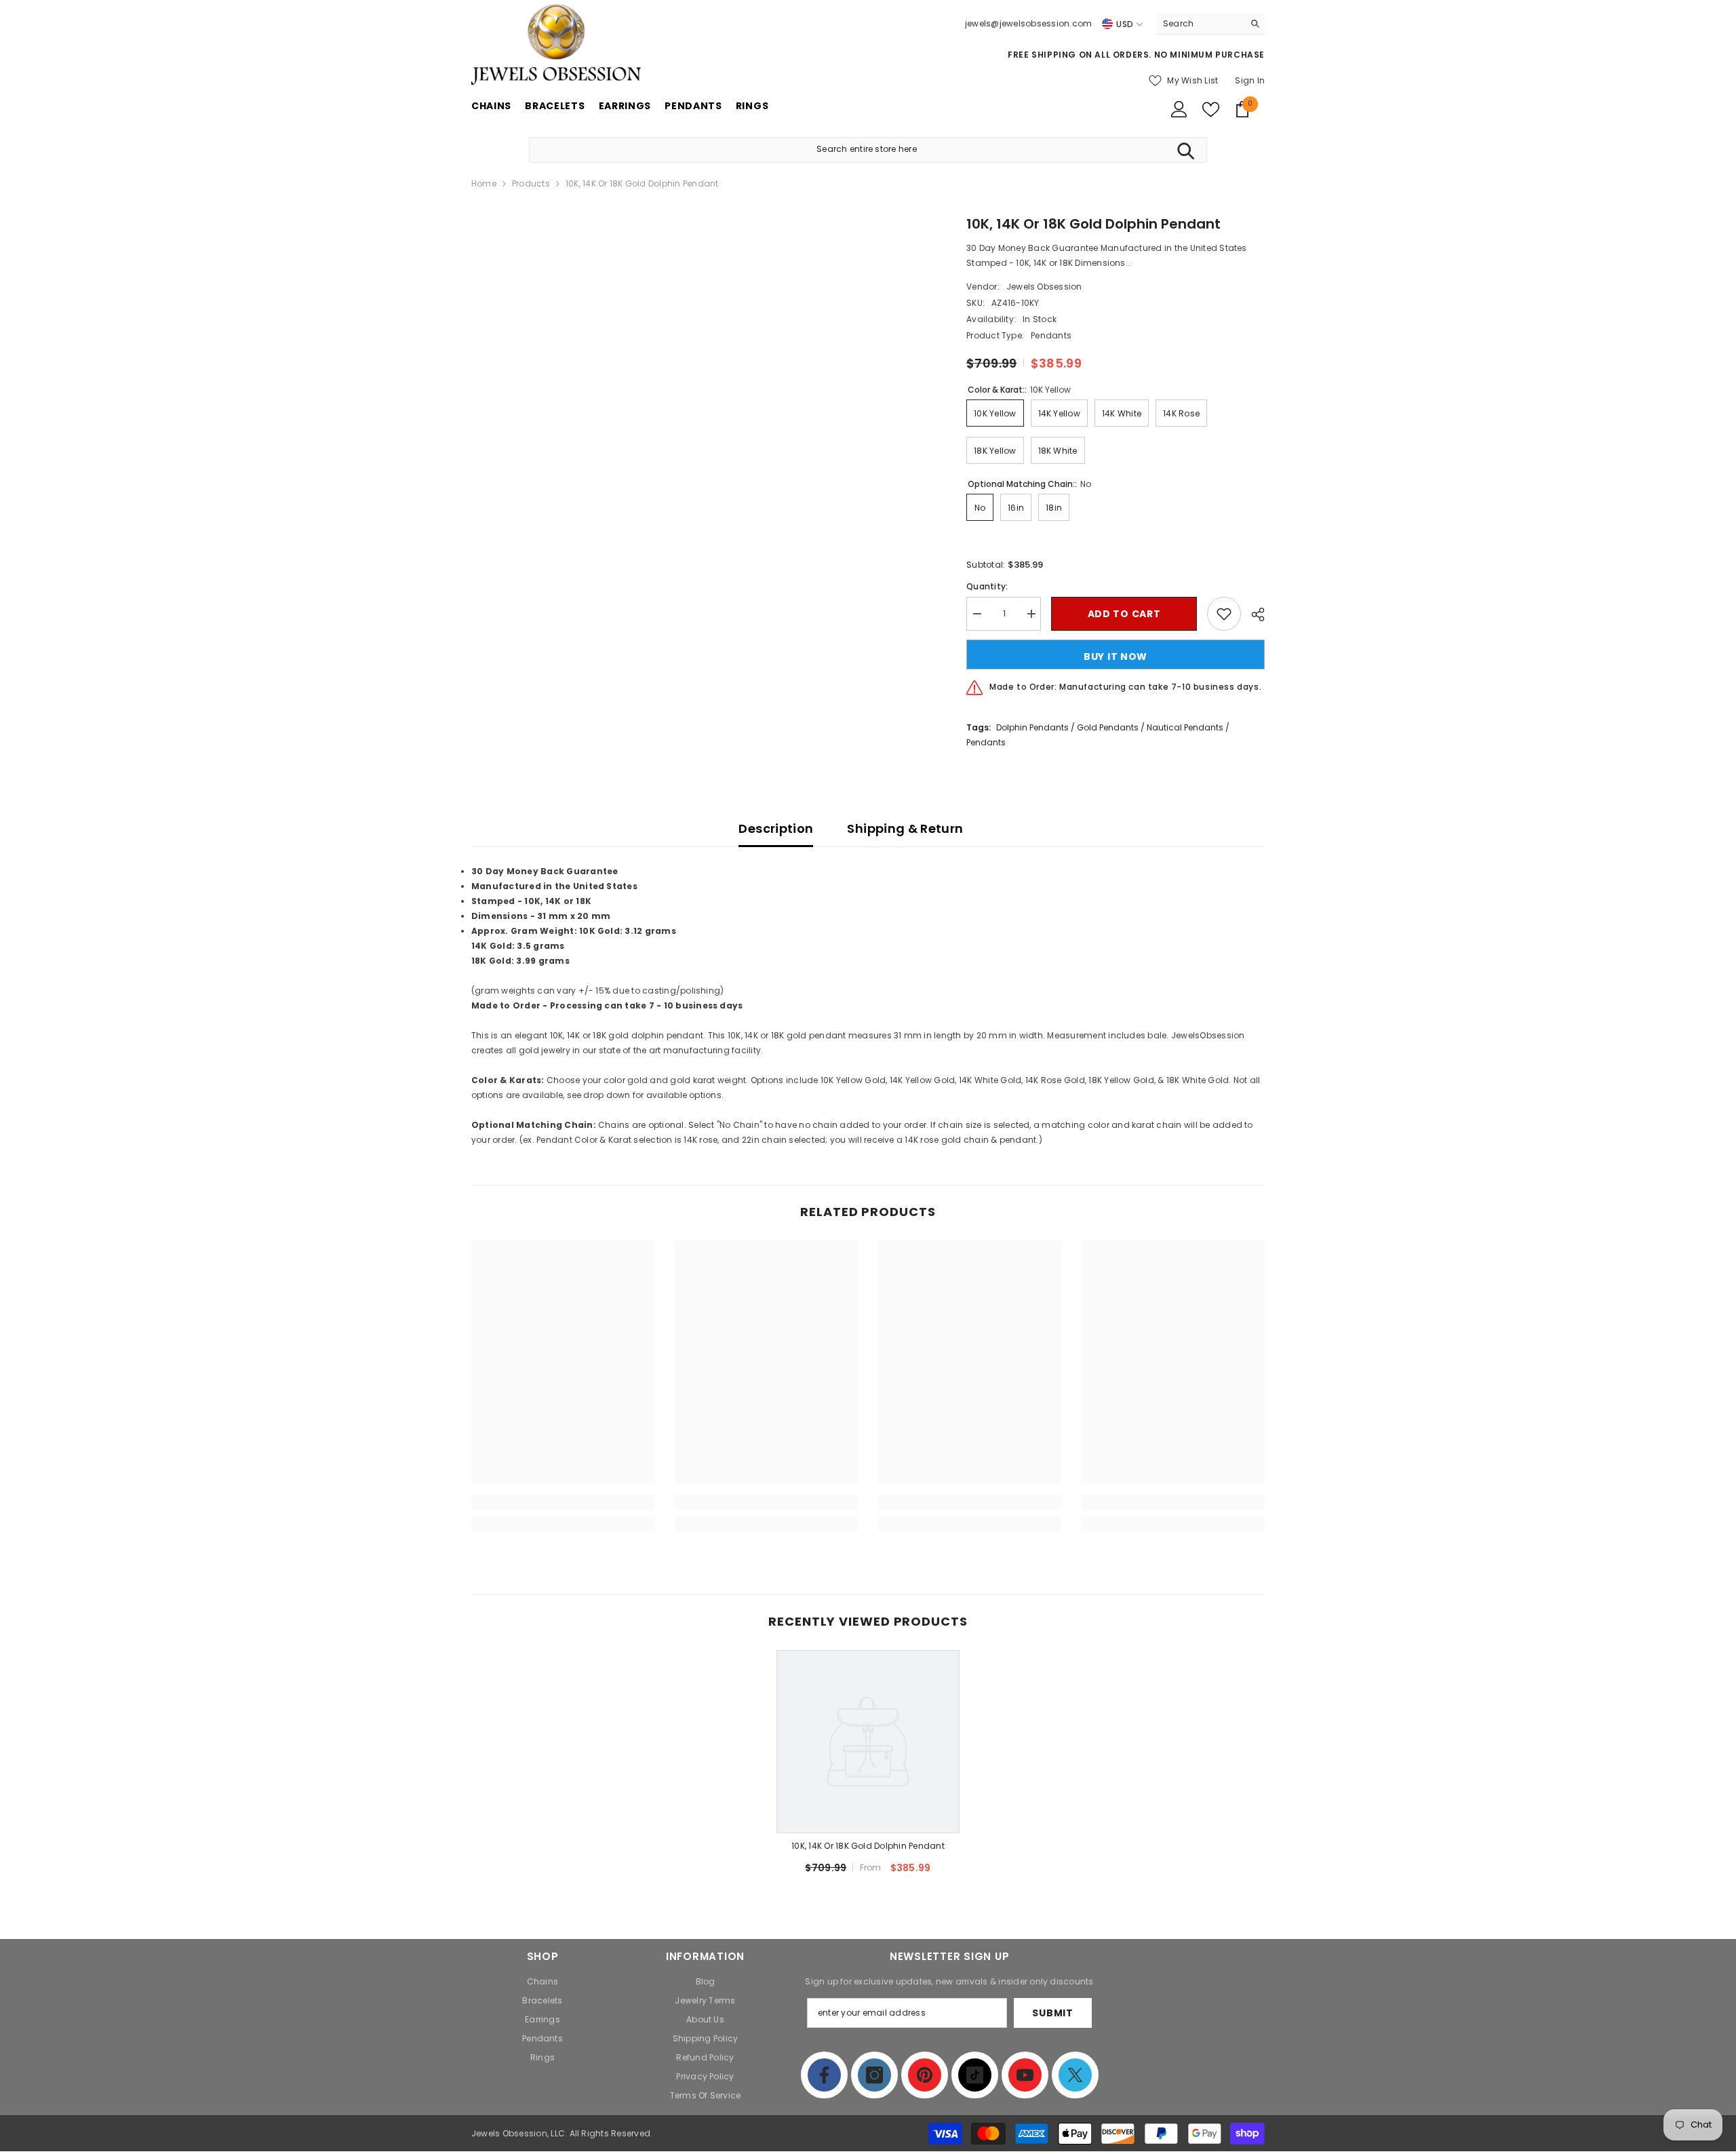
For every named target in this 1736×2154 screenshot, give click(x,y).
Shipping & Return (905, 828)
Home (484, 183)
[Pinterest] (925, 2075)
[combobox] (1200, 24)
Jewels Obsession (1044, 287)
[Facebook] (824, 2075)
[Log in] (1179, 109)
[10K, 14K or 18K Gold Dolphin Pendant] (868, 1742)
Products (531, 183)
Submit (1052, 2013)
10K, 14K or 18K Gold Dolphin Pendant (868, 1846)
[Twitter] (1075, 2075)
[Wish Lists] (1211, 110)
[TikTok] (975, 2075)
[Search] (1210, 24)
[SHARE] (1253, 614)
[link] (563, 1502)
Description (776, 828)
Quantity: (987, 586)
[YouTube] (1025, 2075)
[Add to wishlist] (1224, 614)
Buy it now (1116, 657)
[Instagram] (874, 2075)
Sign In (1250, 80)
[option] (868, 1767)
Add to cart (1124, 614)
